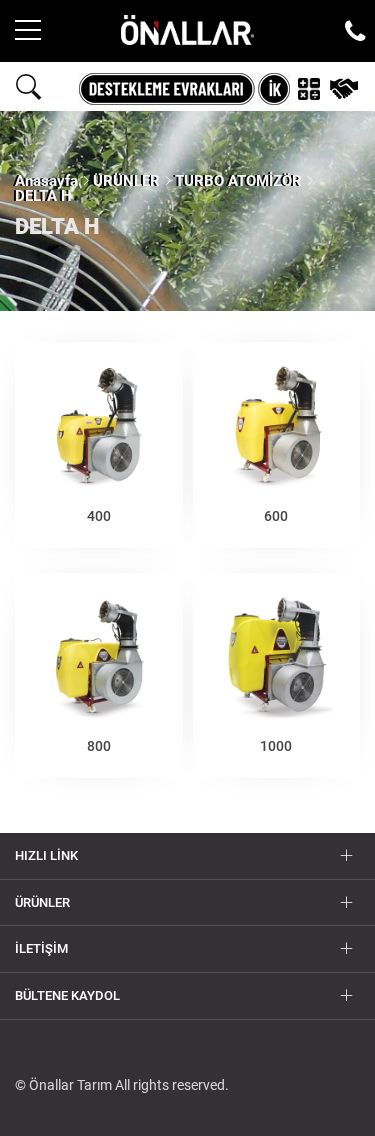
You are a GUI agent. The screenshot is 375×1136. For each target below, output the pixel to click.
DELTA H (43, 196)
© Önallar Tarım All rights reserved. (122, 1085)
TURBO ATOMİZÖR (238, 181)
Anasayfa (46, 181)
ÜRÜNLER (126, 181)
